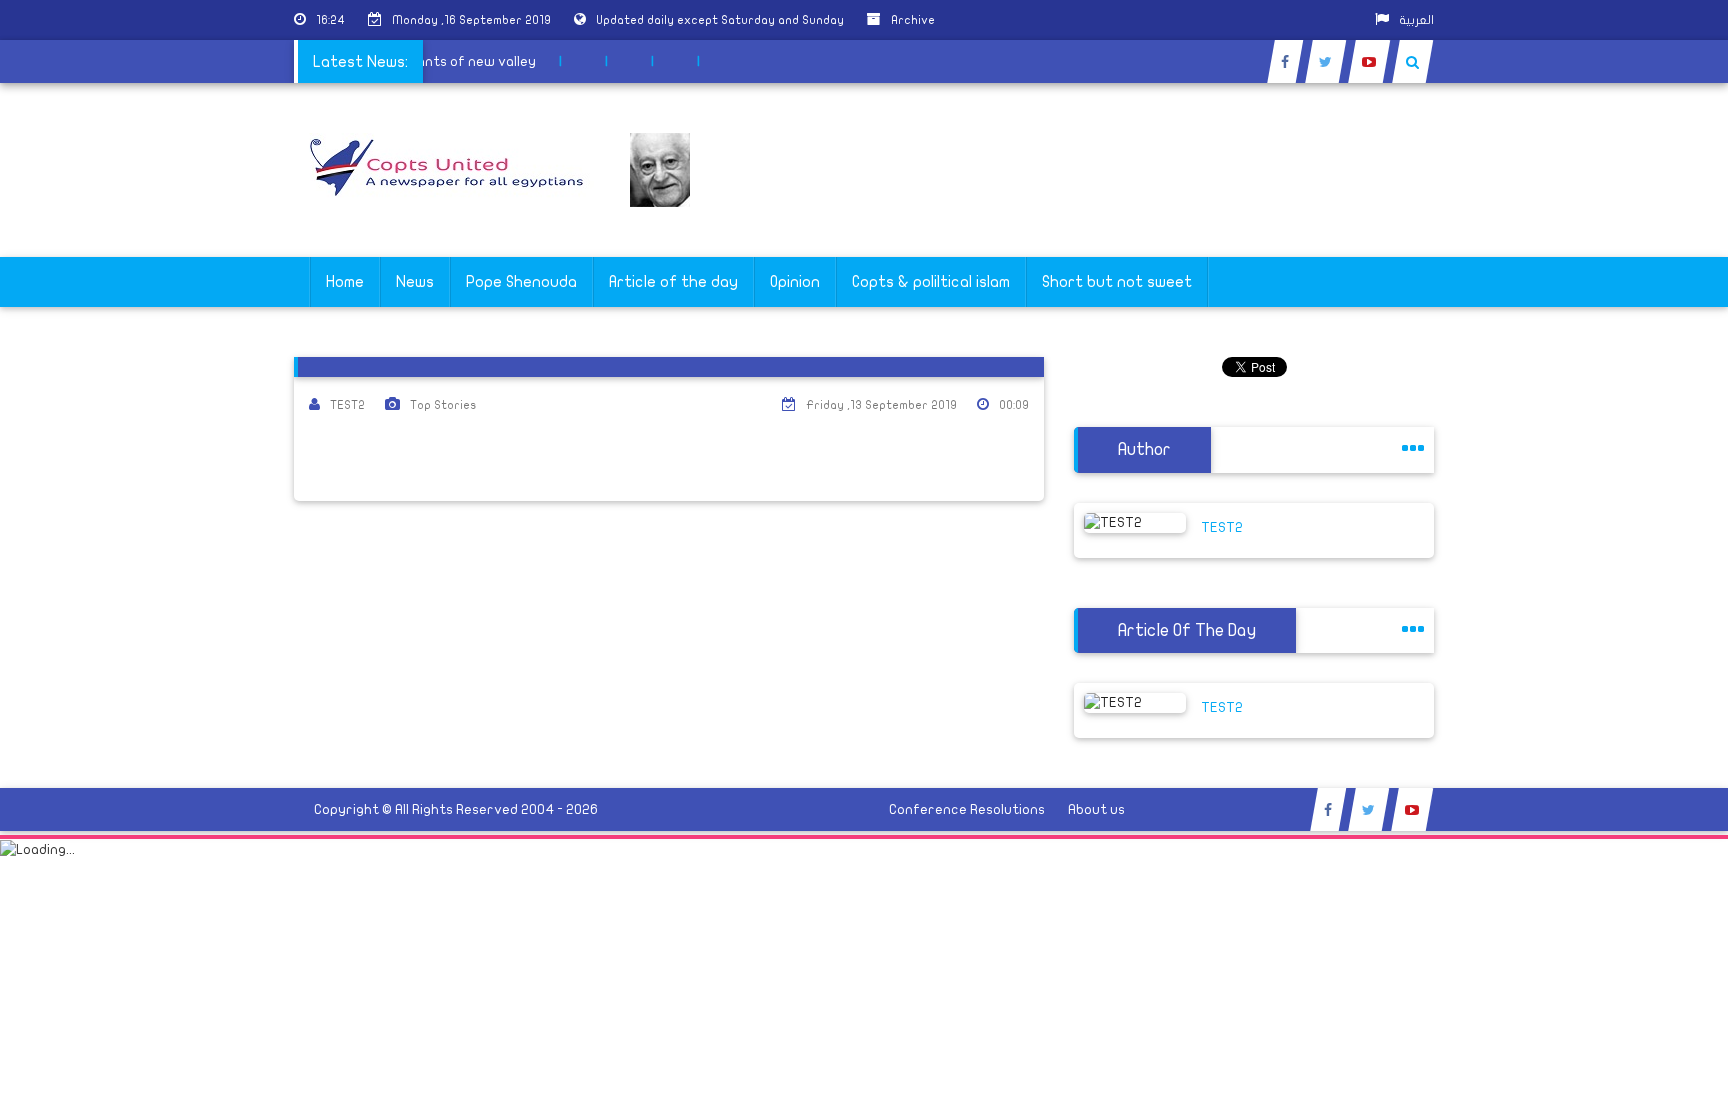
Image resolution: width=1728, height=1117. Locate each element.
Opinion (795, 282)
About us (1096, 809)
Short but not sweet (1117, 282)
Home (345, 282)
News (415, 282)
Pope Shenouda (521, 282)
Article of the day (673, 282)
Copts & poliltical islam (931, 282)
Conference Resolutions (967, 809)
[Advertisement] (1633, 632)
